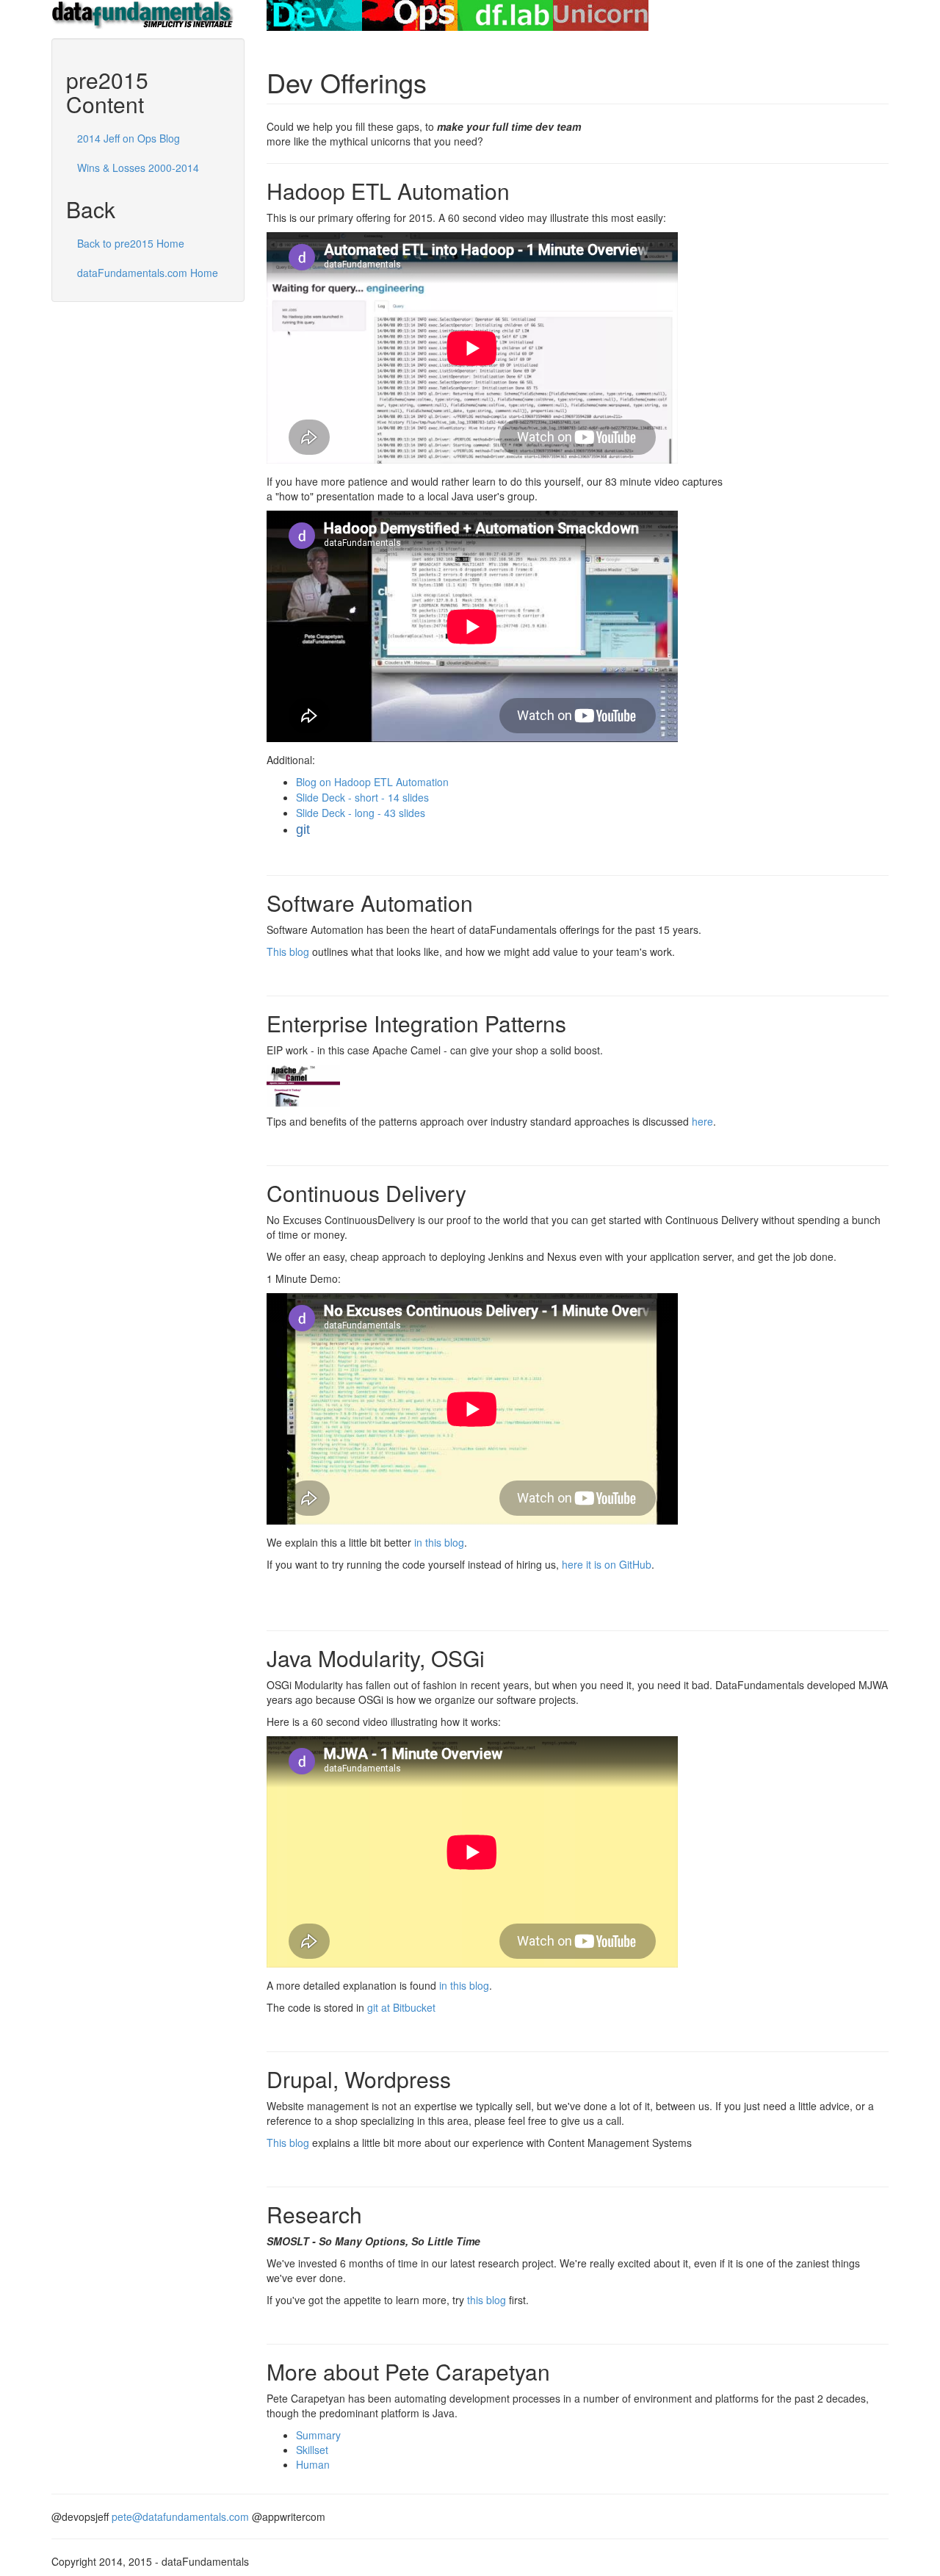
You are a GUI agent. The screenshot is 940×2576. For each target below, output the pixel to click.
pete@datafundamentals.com (180, 2516)
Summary (318, 2435)
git (303, 830)
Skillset (312, 2450)
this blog (487, 2300)
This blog (288, 951)
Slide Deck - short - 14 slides (362, 797)
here (702, 1121)
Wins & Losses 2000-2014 (138, 168)
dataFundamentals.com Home (148, 273)
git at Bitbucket (401, 2007)
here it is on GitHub (607, 1564)
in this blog (439, 1542)
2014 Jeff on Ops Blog (129, 138)
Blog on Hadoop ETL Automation (372, 782)
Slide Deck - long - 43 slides (361, 813)
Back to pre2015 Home (131, 243)
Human (313, 2464)
